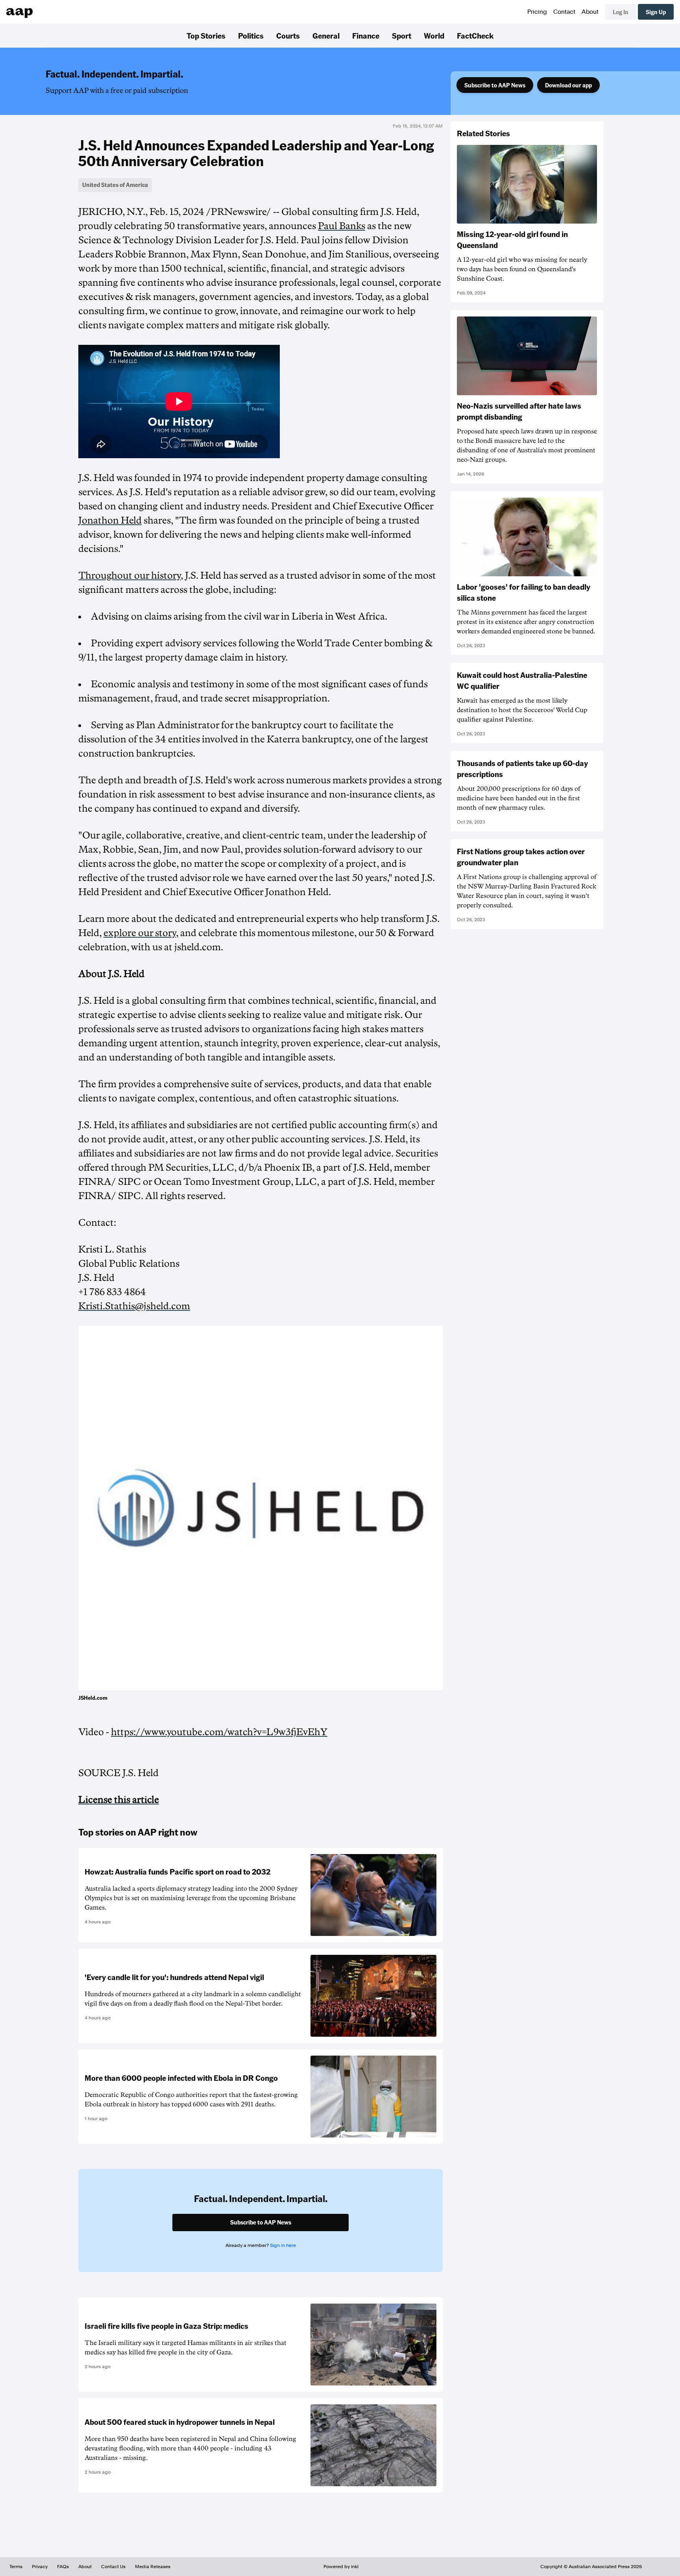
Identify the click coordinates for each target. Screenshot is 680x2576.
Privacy (40, 2567)
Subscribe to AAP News (495, 85)
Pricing (537, 12)
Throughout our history (129, 576)
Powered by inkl (341, 2567)
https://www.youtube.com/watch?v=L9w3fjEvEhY (219, 1732)
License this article (119, 1800)
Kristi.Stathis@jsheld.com (134, 1306)
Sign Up (656, 12)
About (590, 12)
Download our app (568, 85)
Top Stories (206, 35)
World (434, 35)
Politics (251, 35)
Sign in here (283, 2245)
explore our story (140, 933)
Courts (288, 35)
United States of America (115, 185)
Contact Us (113, 2567)
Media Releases (153, 2567)
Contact (564, 12)
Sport (402, 35)
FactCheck (475, 35)
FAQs (63, 2567)
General (326, 35)
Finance (366, 35)
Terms (16, 2567)
